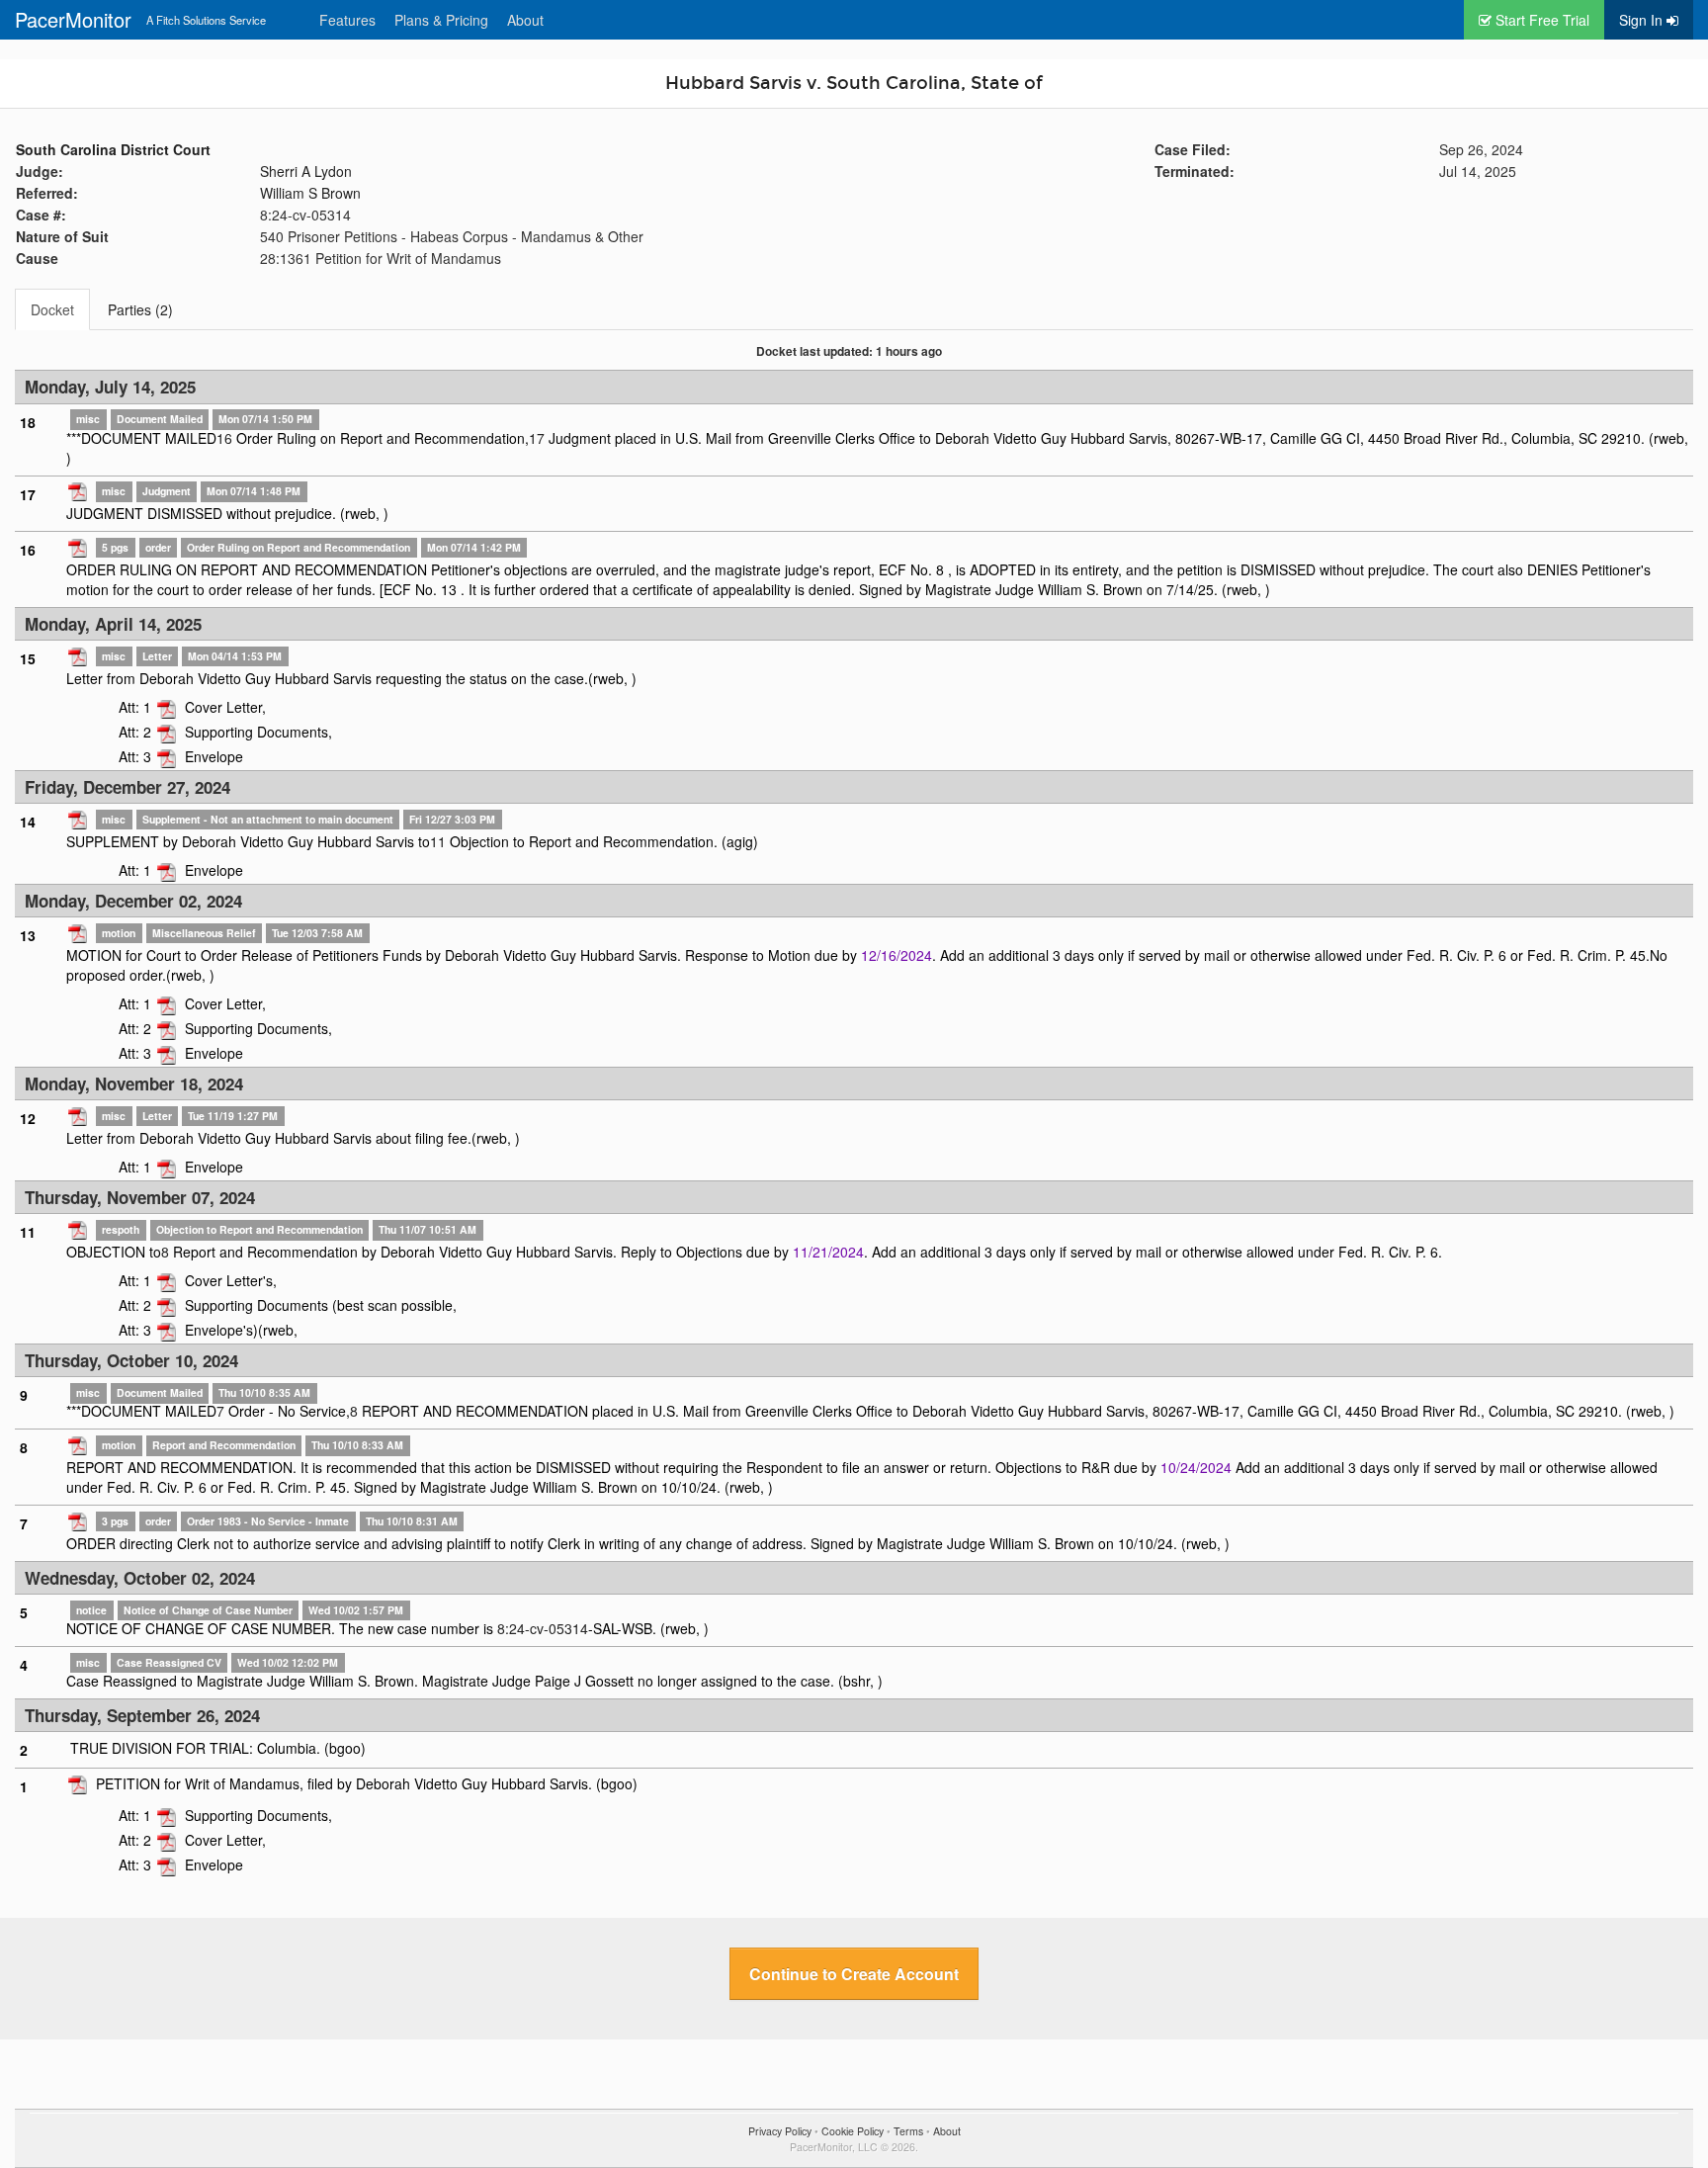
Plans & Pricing (441, 20)
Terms (908, 2131)
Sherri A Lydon (306, 171)
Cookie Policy (853, 2131)
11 (438, 841)
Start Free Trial (1540, 20)
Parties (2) (140, 309)
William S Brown (310, 193)
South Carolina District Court (113, 149)
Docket (52, 309)
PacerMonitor (73, 19)
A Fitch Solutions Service (206, 20)
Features (347, 20)
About (525, 20)
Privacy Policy (780, 2131)
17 (537, 438)
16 (224, 438)
